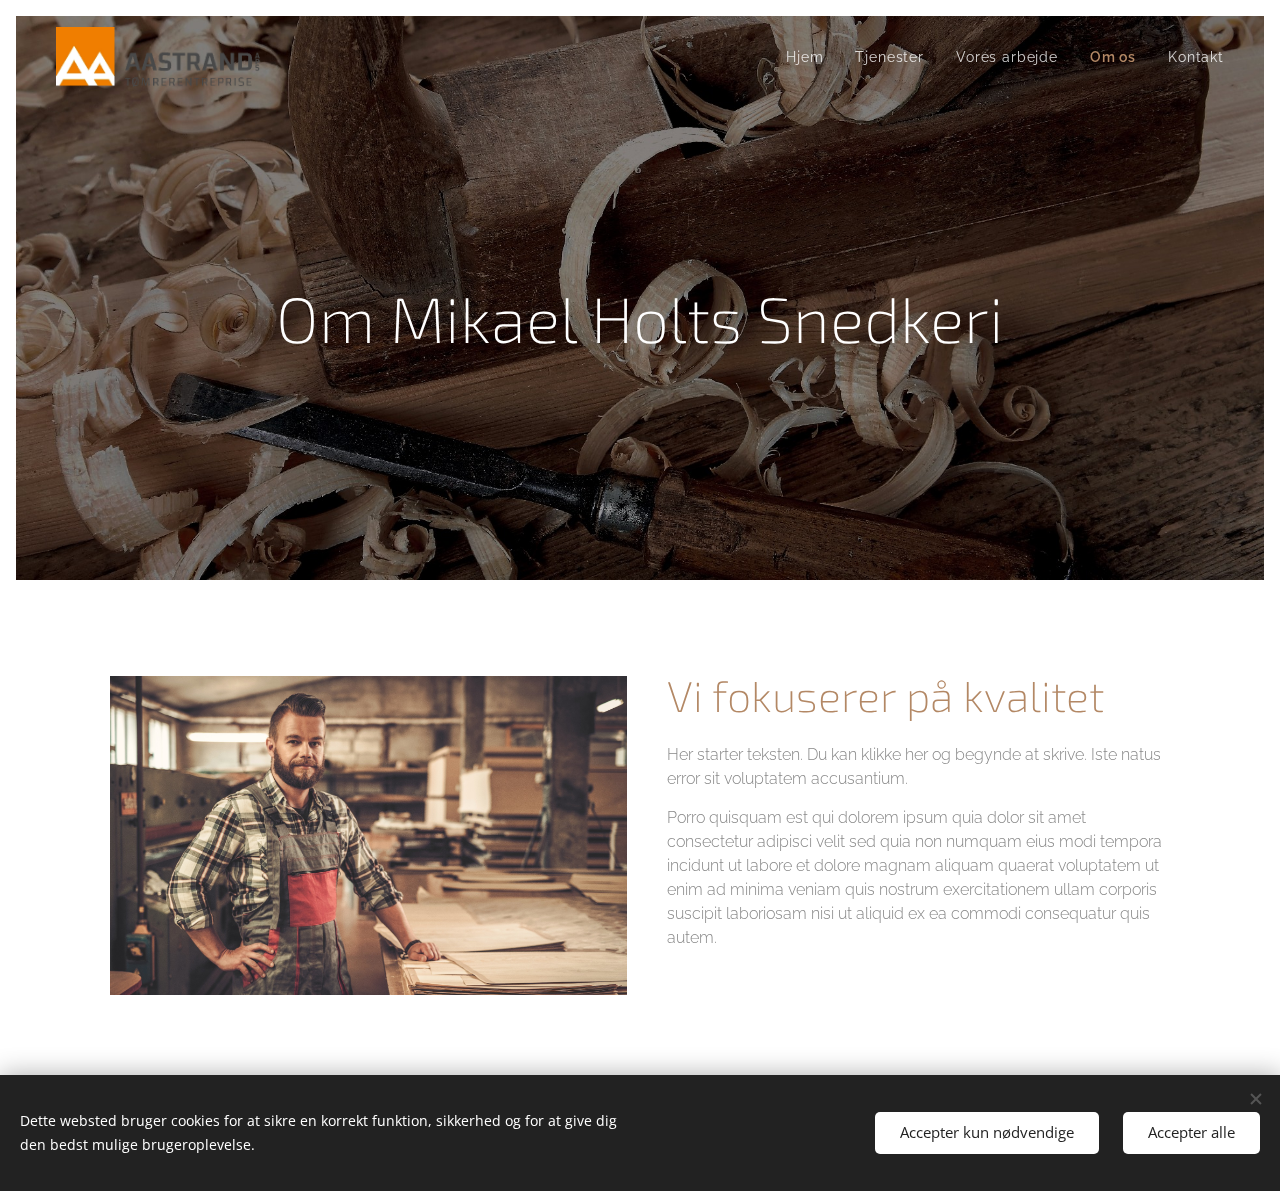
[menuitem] (810, 57)
